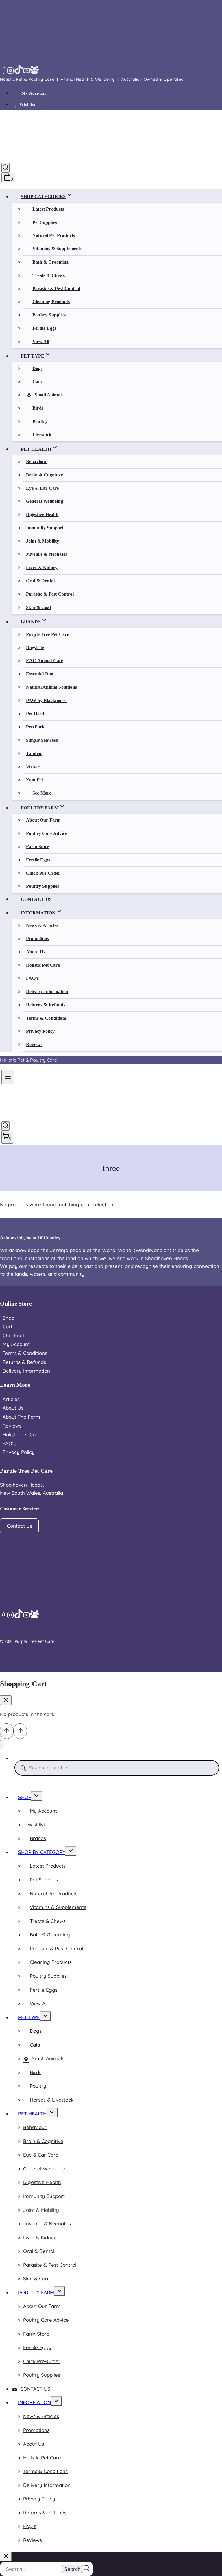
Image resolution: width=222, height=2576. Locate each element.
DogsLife (35, 648)
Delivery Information (47, 991)
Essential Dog (40, 674)
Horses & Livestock (52, 2100)
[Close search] (6, 2556)
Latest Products (48, 209)
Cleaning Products (51, 302)
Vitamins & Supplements (57, 249)
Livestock (42, 435)
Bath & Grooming (50, 262)
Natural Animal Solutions (51, 687)
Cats (37, 382)
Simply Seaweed (42, 740)
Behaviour (36, 462)
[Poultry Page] (34, 72)
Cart (8, 1326)
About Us (36, 952)
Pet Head (35, 714)
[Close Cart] (6, 1700)
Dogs (37, 368)
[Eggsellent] (42, 72)
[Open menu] (8, 1077)
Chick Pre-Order (43, 873)
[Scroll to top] (7, 1731)
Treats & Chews (49, 275)
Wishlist (27, 104)
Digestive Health (42, 514)
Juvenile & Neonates (47, 554)
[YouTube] (27, 72)
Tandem (34, 753)
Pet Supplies (45, 222)
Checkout (13, 1335)
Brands (38, 1838)
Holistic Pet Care (43, 965)
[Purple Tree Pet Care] (48, 156)
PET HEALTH (32, 2114)
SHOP (25, 1797)
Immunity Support (45, 528)
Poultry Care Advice (47, 833)
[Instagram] (10, 72)
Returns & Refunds (46, 1005)
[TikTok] (18, 72)
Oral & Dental (40, 581)
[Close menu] (2, 1745)
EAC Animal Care (45, 661)
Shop (8, 1318)
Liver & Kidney (42, 567)
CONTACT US (36, 899)
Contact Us (20, 1526)
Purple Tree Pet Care (47, 634)
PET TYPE (29, 2017)
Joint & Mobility (43, 541)
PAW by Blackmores (47, 700)
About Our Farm (43, 820)
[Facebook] (3, 72)
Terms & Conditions (46, 1018)
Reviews (34, 1044)
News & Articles (42, 925)
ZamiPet (35, 780)
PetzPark (35, 727)
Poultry (40, 421)
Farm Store (38, 847)
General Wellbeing (45, 501)
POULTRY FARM (36, 2292)
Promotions (38, 939)
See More (42, 793)
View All (41, 341)
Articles (11, 1399)
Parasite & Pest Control (56, 289)
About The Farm (21, 1417)
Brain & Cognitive (45, 475)
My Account (34, 93)
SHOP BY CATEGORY (42, 1852)
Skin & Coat (39, 607)
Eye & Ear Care (42, 488)
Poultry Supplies (49, 315)
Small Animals (49, 395)
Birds (38, 408)
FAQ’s (32, 978)
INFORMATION (35, 2402)
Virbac (33, 767)
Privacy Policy (40, 1031)
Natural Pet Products (54, 235)
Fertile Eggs (44, 328)
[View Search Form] (5, 168)
